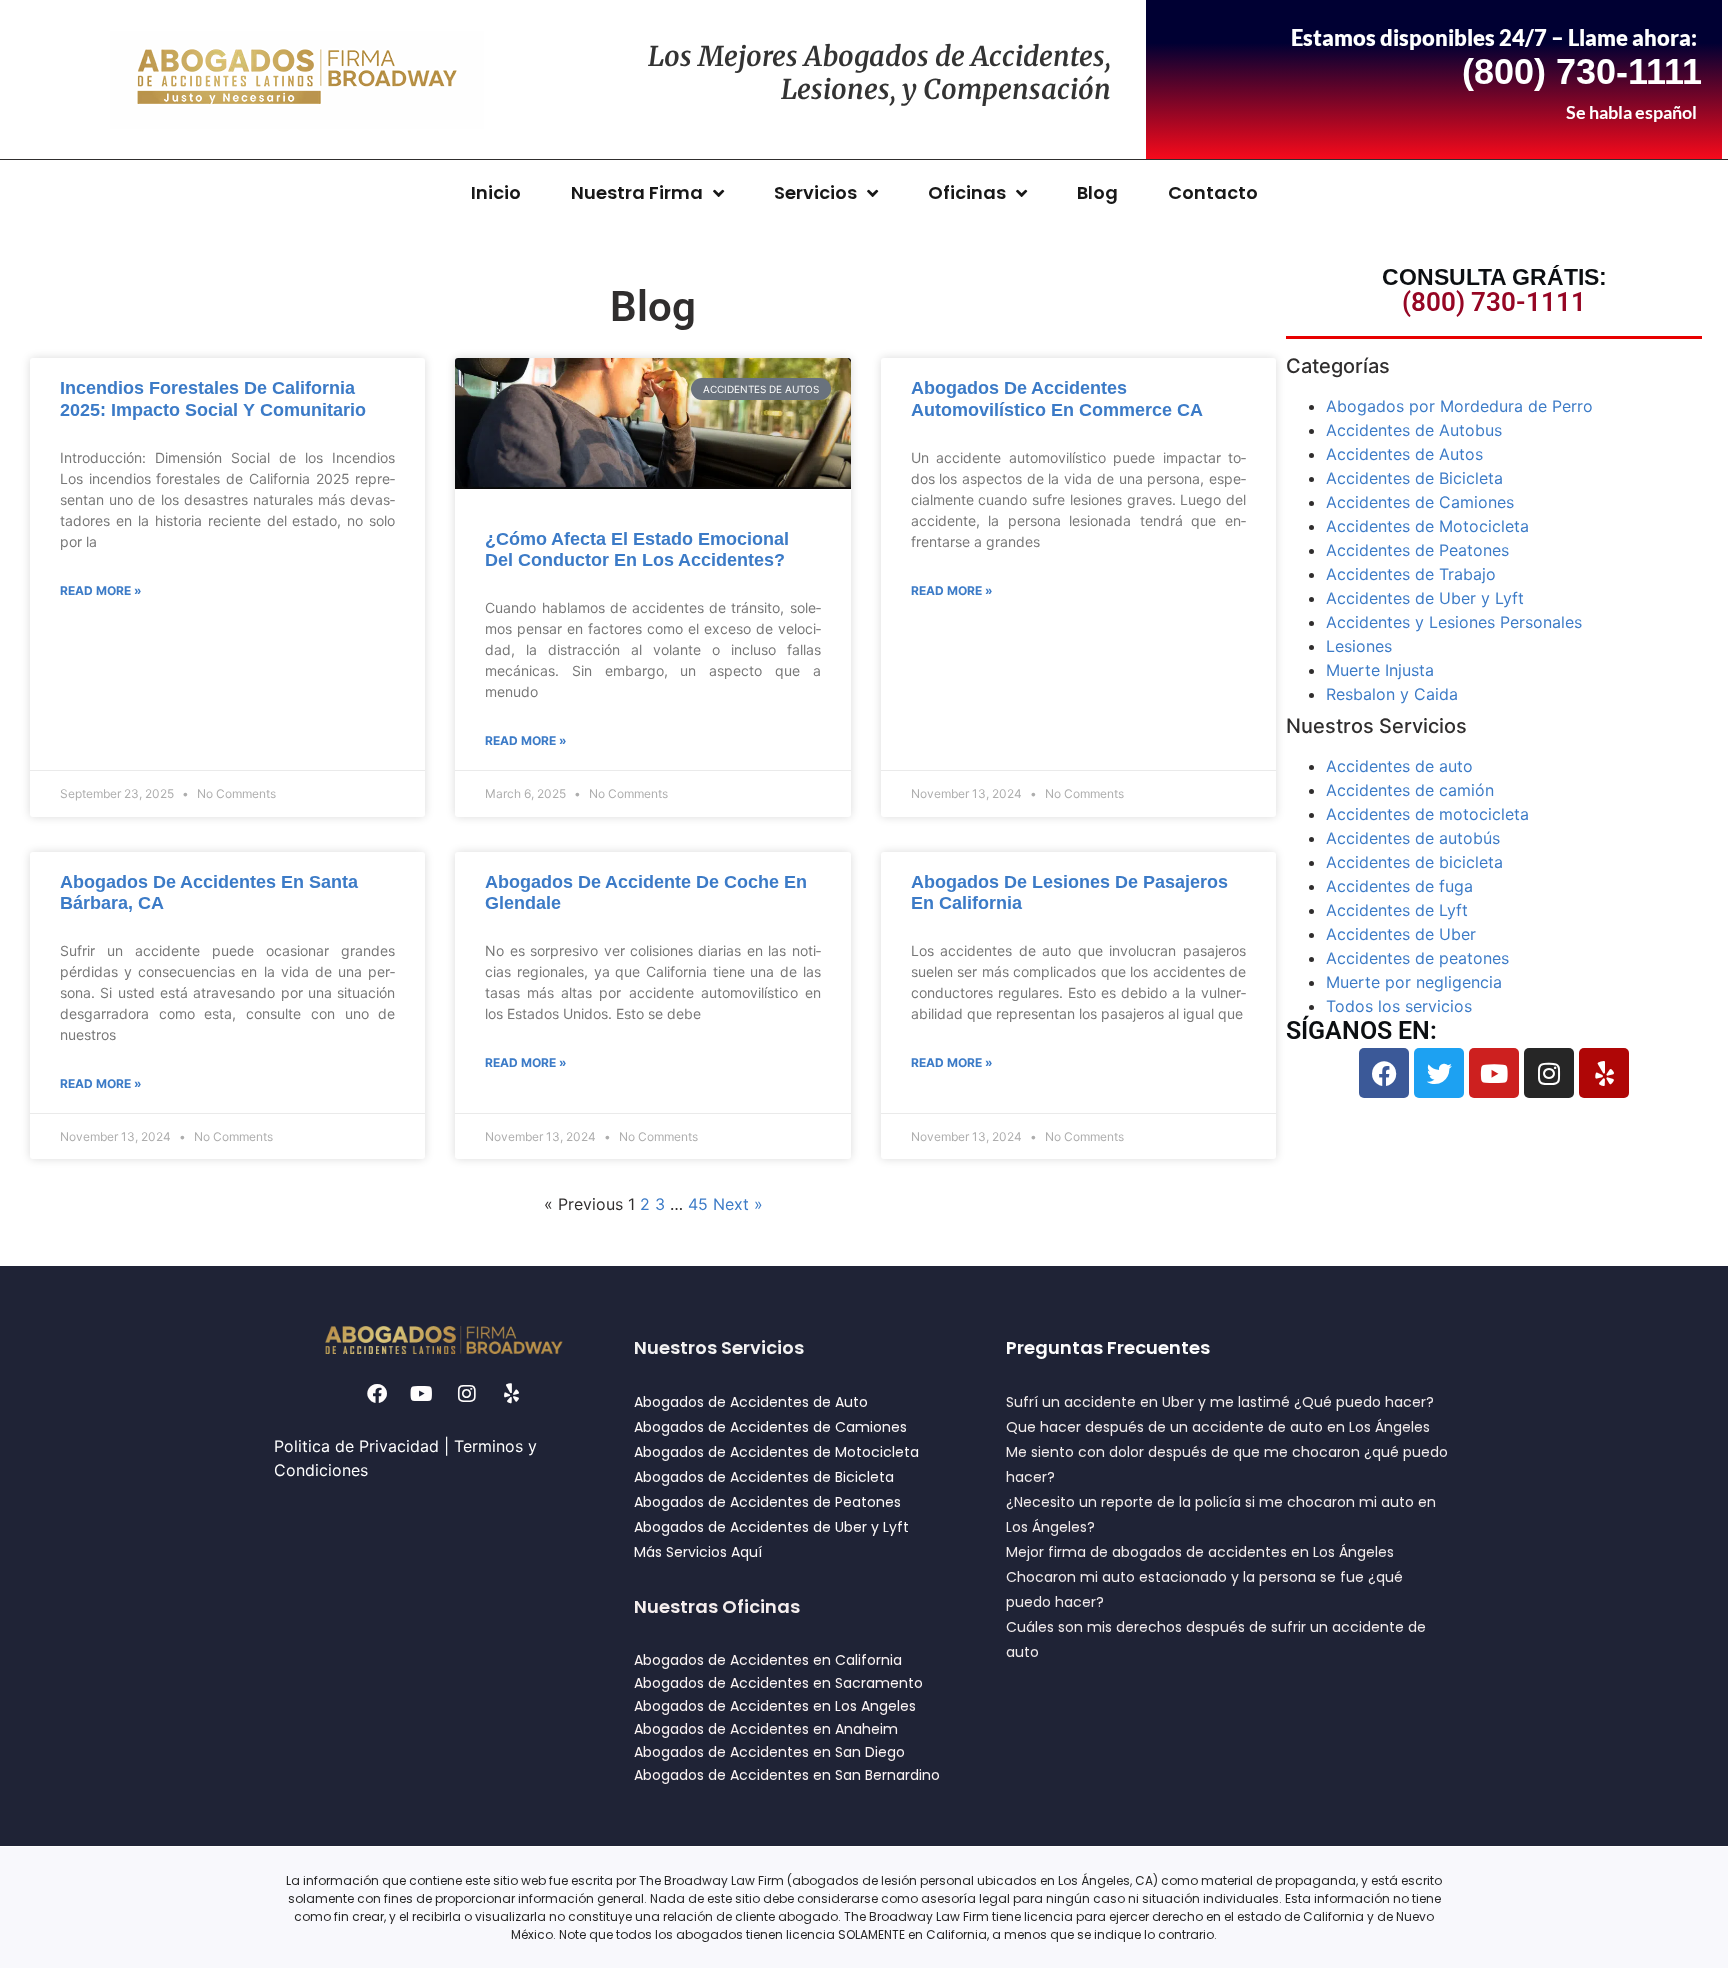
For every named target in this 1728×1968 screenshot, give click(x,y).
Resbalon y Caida (1392, 694)
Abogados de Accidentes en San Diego (769, 1752)
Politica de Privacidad (356, 1446)
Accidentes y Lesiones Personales (1454, 622)
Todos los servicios (1399, 1006)
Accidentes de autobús (1413, 838)
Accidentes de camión (1410, 790)
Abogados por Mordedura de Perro (1459, 406)
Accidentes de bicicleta (1414, 862)
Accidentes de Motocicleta (1427, 526)
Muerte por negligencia (1414, 982)
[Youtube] (1494, 1073)
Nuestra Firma (637, 192)
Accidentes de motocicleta (1427, 814)
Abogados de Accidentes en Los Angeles (775, 1706)
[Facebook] (1384, 1073)
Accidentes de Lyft (1397, 910)
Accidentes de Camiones (1420, 502)
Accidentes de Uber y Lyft (1425, 598)
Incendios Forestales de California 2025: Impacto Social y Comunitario (213, 399)
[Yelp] (1604, 1073)
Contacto (1213, 192)
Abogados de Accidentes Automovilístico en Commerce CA (1057, 399)
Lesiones (1359, 646)
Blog (1097, 192)
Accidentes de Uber (1401, 934)
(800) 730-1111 (1494, 302)
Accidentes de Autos (1404, 454)
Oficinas (967, 192)
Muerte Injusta (1380, 670)
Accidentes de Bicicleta (1414, 478)
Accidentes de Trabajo (1411, 574)
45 (698, 1204)
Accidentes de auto (1399, 766)
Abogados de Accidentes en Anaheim (766, 1729)
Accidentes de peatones (1417, 958)
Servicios (815, 192)
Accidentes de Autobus (1414, 430)
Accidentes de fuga (1399, 886)
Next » (738, 1204)
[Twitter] (1439, 1073)
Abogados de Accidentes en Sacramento (778, 1683)
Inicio (496, 192)
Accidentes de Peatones (1417, 550)
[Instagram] (1549, 1073)
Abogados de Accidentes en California (768, 1660)
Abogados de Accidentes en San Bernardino (787, 1775)
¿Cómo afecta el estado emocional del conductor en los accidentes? (637, 550)
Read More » (101, 590)
